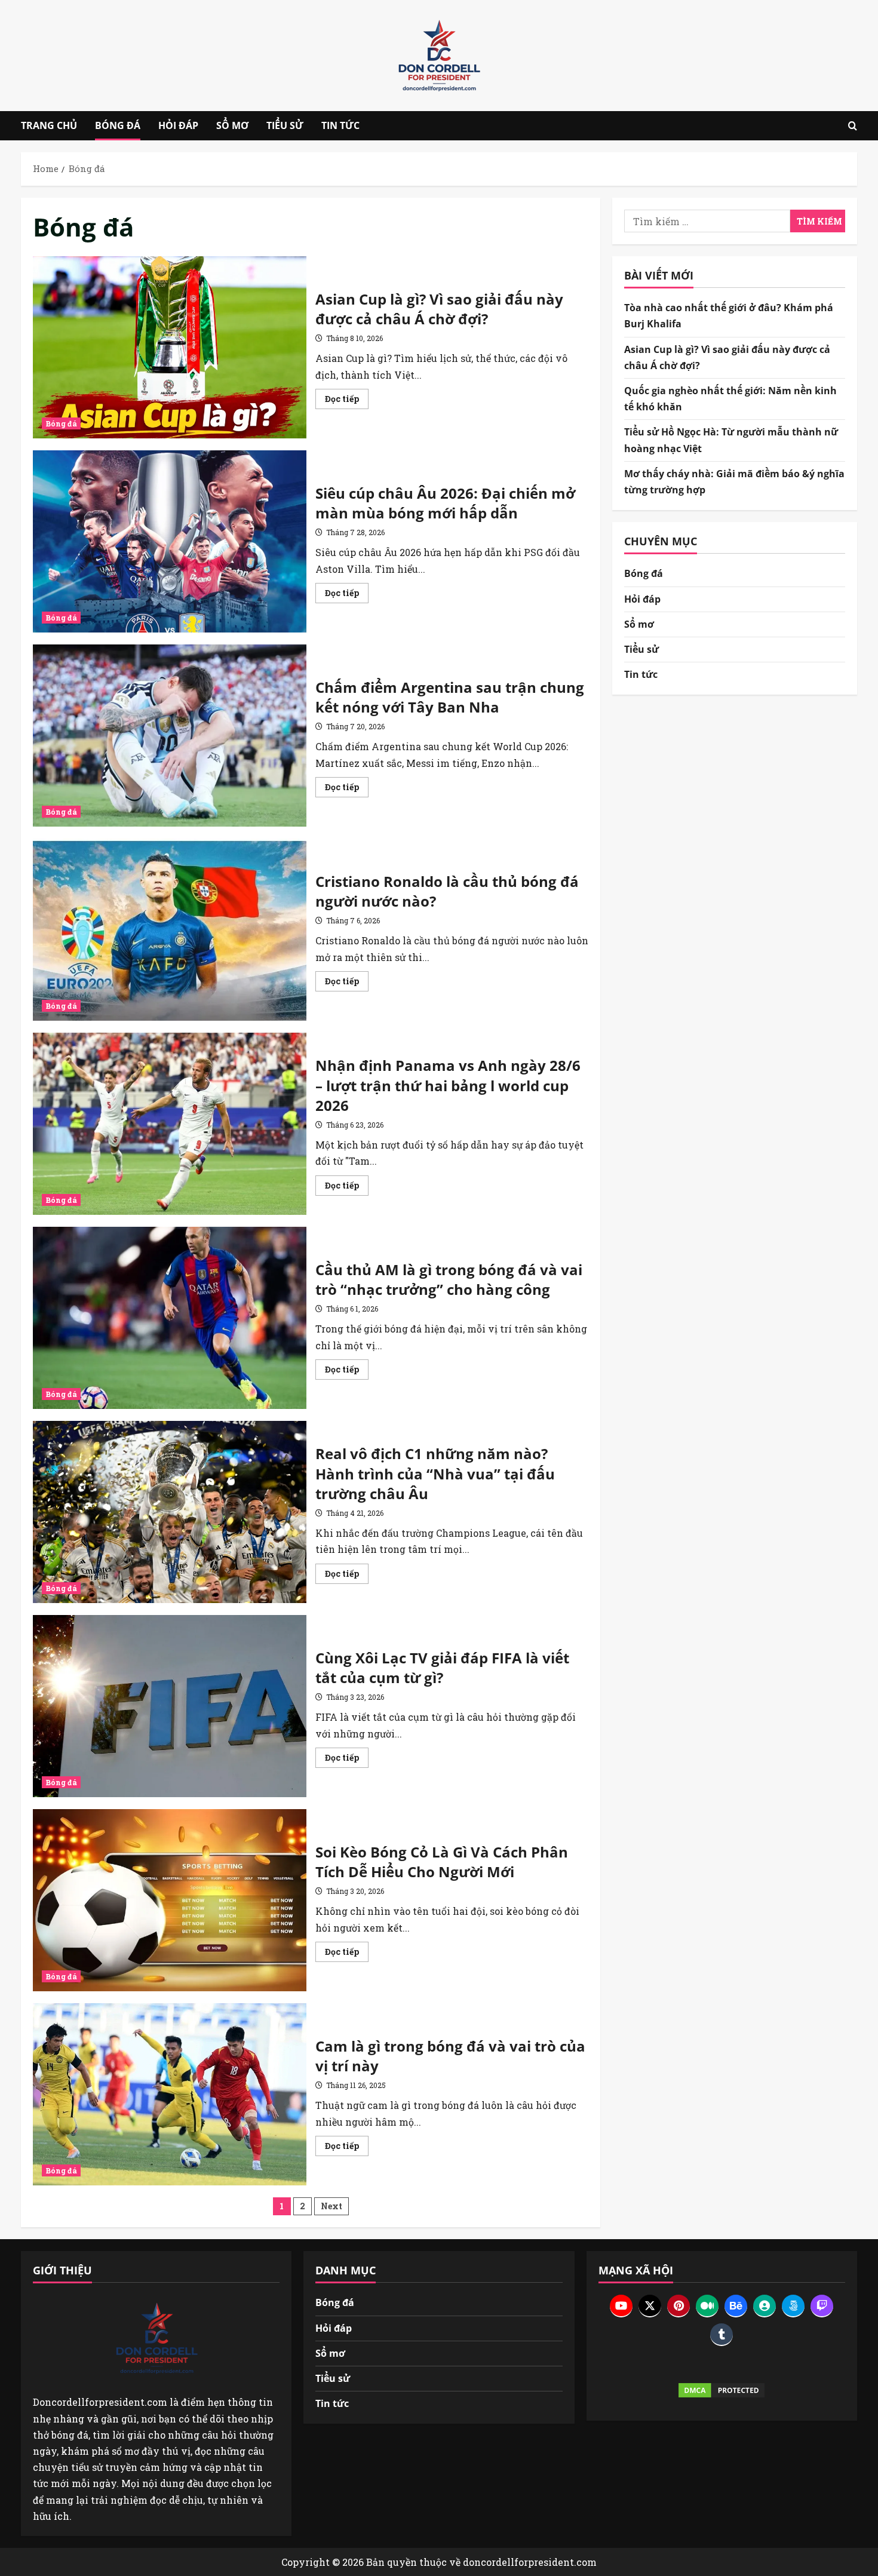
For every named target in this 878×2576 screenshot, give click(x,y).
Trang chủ (49, 125)
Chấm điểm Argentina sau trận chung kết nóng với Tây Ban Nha (170, 736)
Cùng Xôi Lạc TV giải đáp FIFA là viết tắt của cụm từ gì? (170, 1706)
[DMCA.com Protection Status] (722, 2390)
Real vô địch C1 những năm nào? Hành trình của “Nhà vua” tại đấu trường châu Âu (170, 1512)
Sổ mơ (232, 125)
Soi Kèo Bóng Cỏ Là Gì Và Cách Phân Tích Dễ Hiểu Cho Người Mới (170, 1900)
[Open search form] (853, 126)
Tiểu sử (285, 125)
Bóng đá (118, 125)
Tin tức (340, 125)
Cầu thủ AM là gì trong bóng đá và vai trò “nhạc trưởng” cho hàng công (170, 1318)
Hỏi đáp (178, 125)
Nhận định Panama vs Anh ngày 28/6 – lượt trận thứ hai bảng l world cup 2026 (170, 1124)
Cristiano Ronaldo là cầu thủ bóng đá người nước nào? (170, 930)
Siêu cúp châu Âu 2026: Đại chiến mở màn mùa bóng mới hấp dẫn (170, 541)
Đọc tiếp (347, 401)
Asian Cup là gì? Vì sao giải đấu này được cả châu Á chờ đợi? (170, 347)
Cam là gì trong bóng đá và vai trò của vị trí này (170, 2094)
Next (331, 2206)
